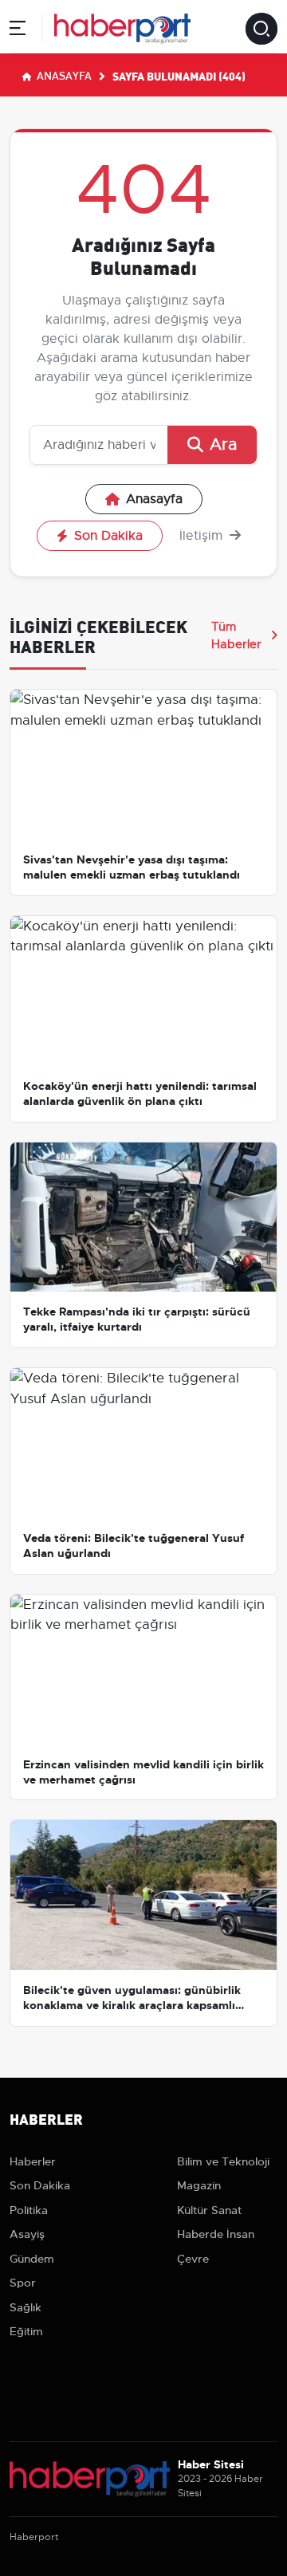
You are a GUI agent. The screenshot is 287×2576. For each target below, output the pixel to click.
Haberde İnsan (216, 2234)
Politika (29, 2210)
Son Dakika (108, 536)
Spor (23, 2283)
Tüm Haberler (236, 635)
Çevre (193, 2259)
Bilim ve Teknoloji (223, 2161)
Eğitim (26, 2331)
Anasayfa (63, 75)
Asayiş (27, 2234)
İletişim (203, 536)
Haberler (33, 2161)
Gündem (32, 2259)
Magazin (199, 2185)
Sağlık (26, 2307)
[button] (18, 31)
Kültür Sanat (209, 2210)
